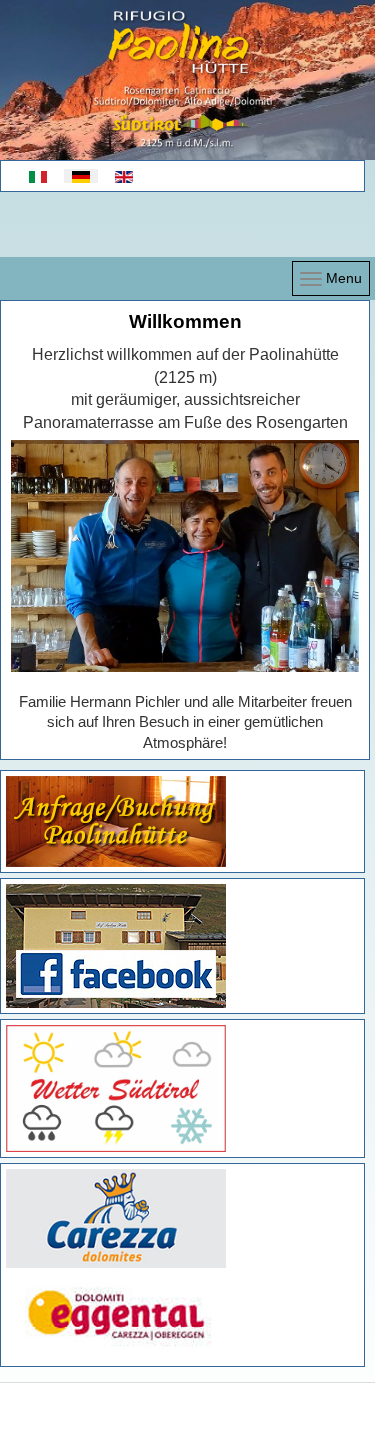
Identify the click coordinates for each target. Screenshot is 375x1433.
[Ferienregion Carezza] (116, 1218)
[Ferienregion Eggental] (116, 1314)
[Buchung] (116, 821)
